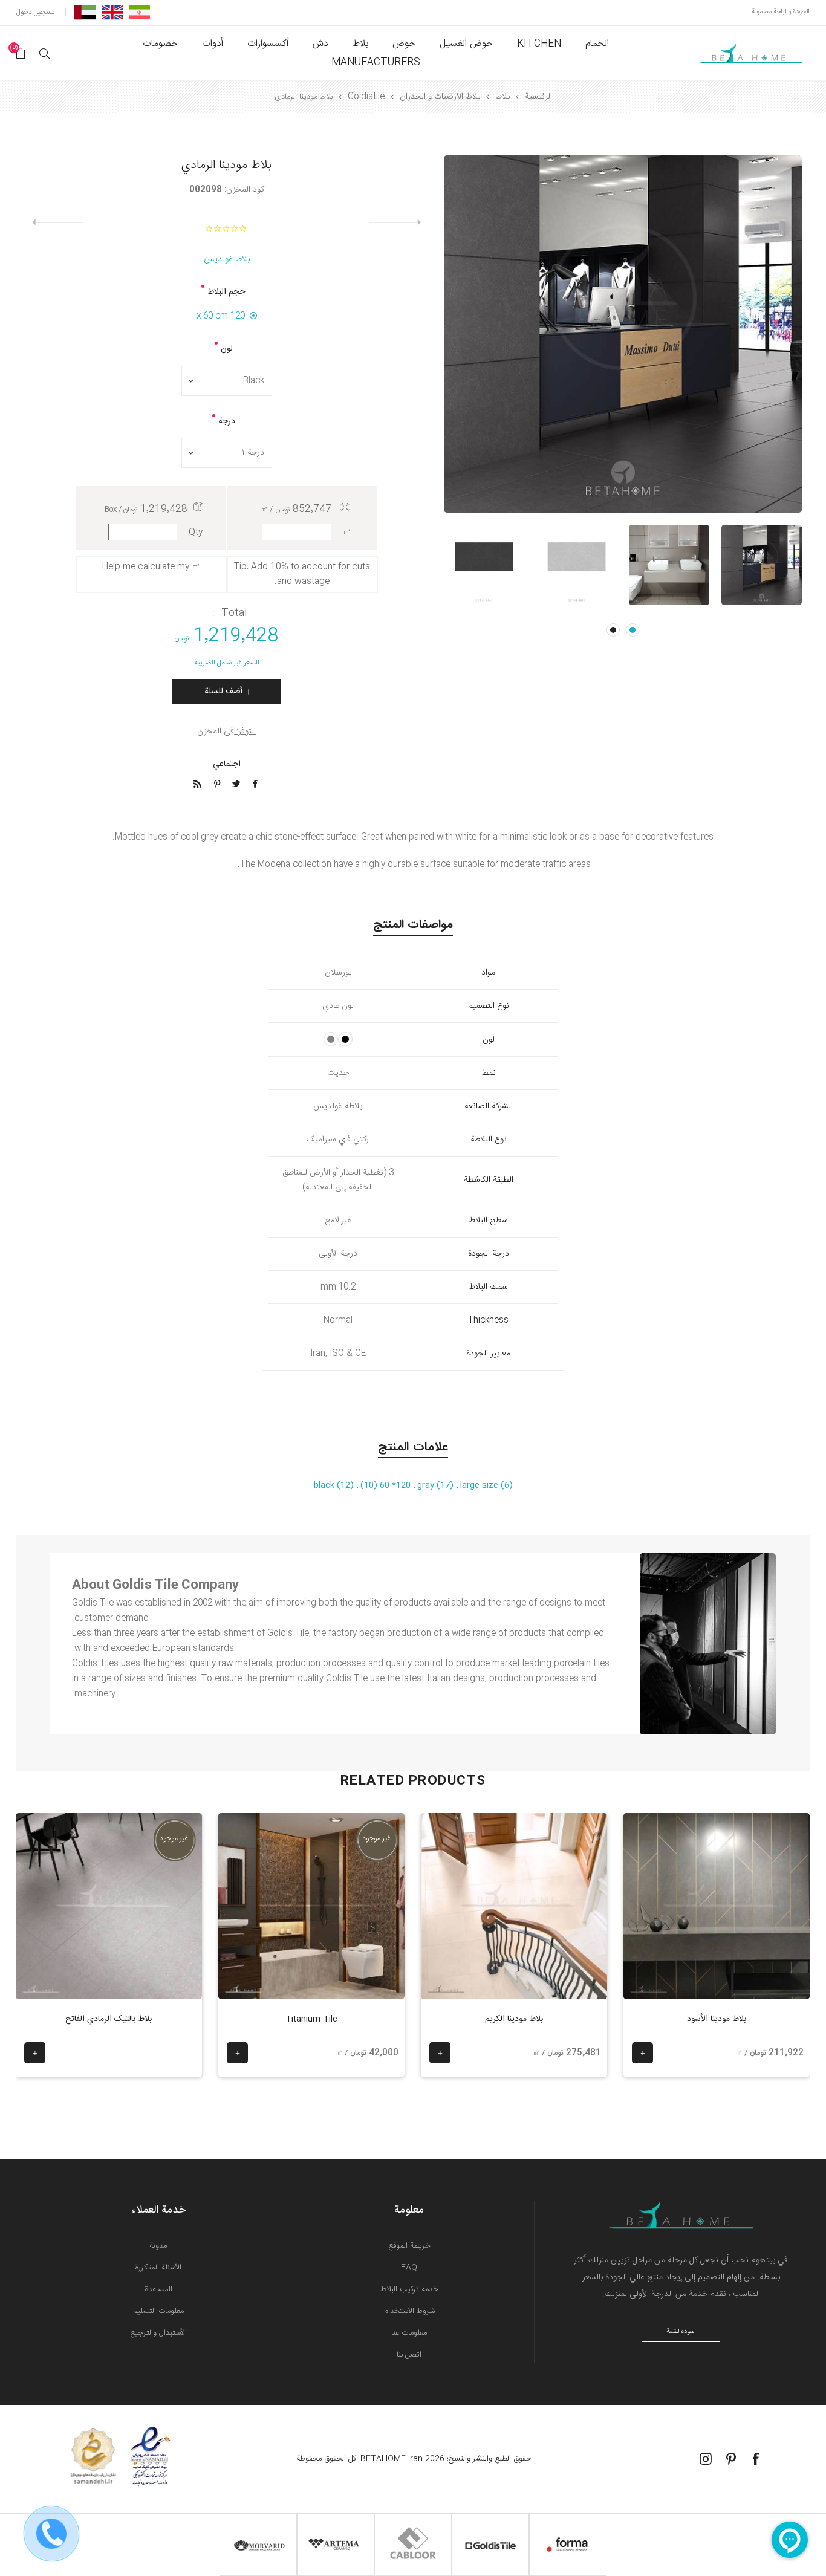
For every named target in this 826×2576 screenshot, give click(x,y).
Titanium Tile (311, 2019)
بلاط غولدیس (227, 259)
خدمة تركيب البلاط (409, 2289)
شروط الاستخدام (409, 2311)
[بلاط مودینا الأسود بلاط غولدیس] (717, 1906)
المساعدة (158, 2289)
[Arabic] (85, 12)
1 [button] (633, 630)
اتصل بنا (409, 2355)
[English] (112, 12)
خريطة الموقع (409, 2246)
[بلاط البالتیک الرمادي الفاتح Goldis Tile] (109, 1906)
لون (227, 349)
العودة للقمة (681, 2332)
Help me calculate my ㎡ (151, 567)
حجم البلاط (226, 292)
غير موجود (376, 1838)
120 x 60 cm (221, 316)
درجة (227, 421)
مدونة (158, 2246)
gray (427, 1485)
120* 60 (394, 1485)
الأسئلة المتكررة (158, 2268)
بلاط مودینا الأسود (717, 2019)
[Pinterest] (731, 2459)
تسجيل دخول (35, 12)
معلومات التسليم (158, 2311)
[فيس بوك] (756, 2459)
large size (480, 1485)
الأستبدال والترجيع (158, 2333)
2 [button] (613, 630)
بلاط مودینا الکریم (514, 2019)
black (325, 1485)
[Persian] (139, 12)
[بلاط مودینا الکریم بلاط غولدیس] (514, 1906)
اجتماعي (227, 764)
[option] (762, 565)
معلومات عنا (409, 2333)
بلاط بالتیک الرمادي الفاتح (109, 2019)
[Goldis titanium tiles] (311, 1906)
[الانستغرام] (706, 2459)
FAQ (409, 2268)
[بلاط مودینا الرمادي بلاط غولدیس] (762, 565)
